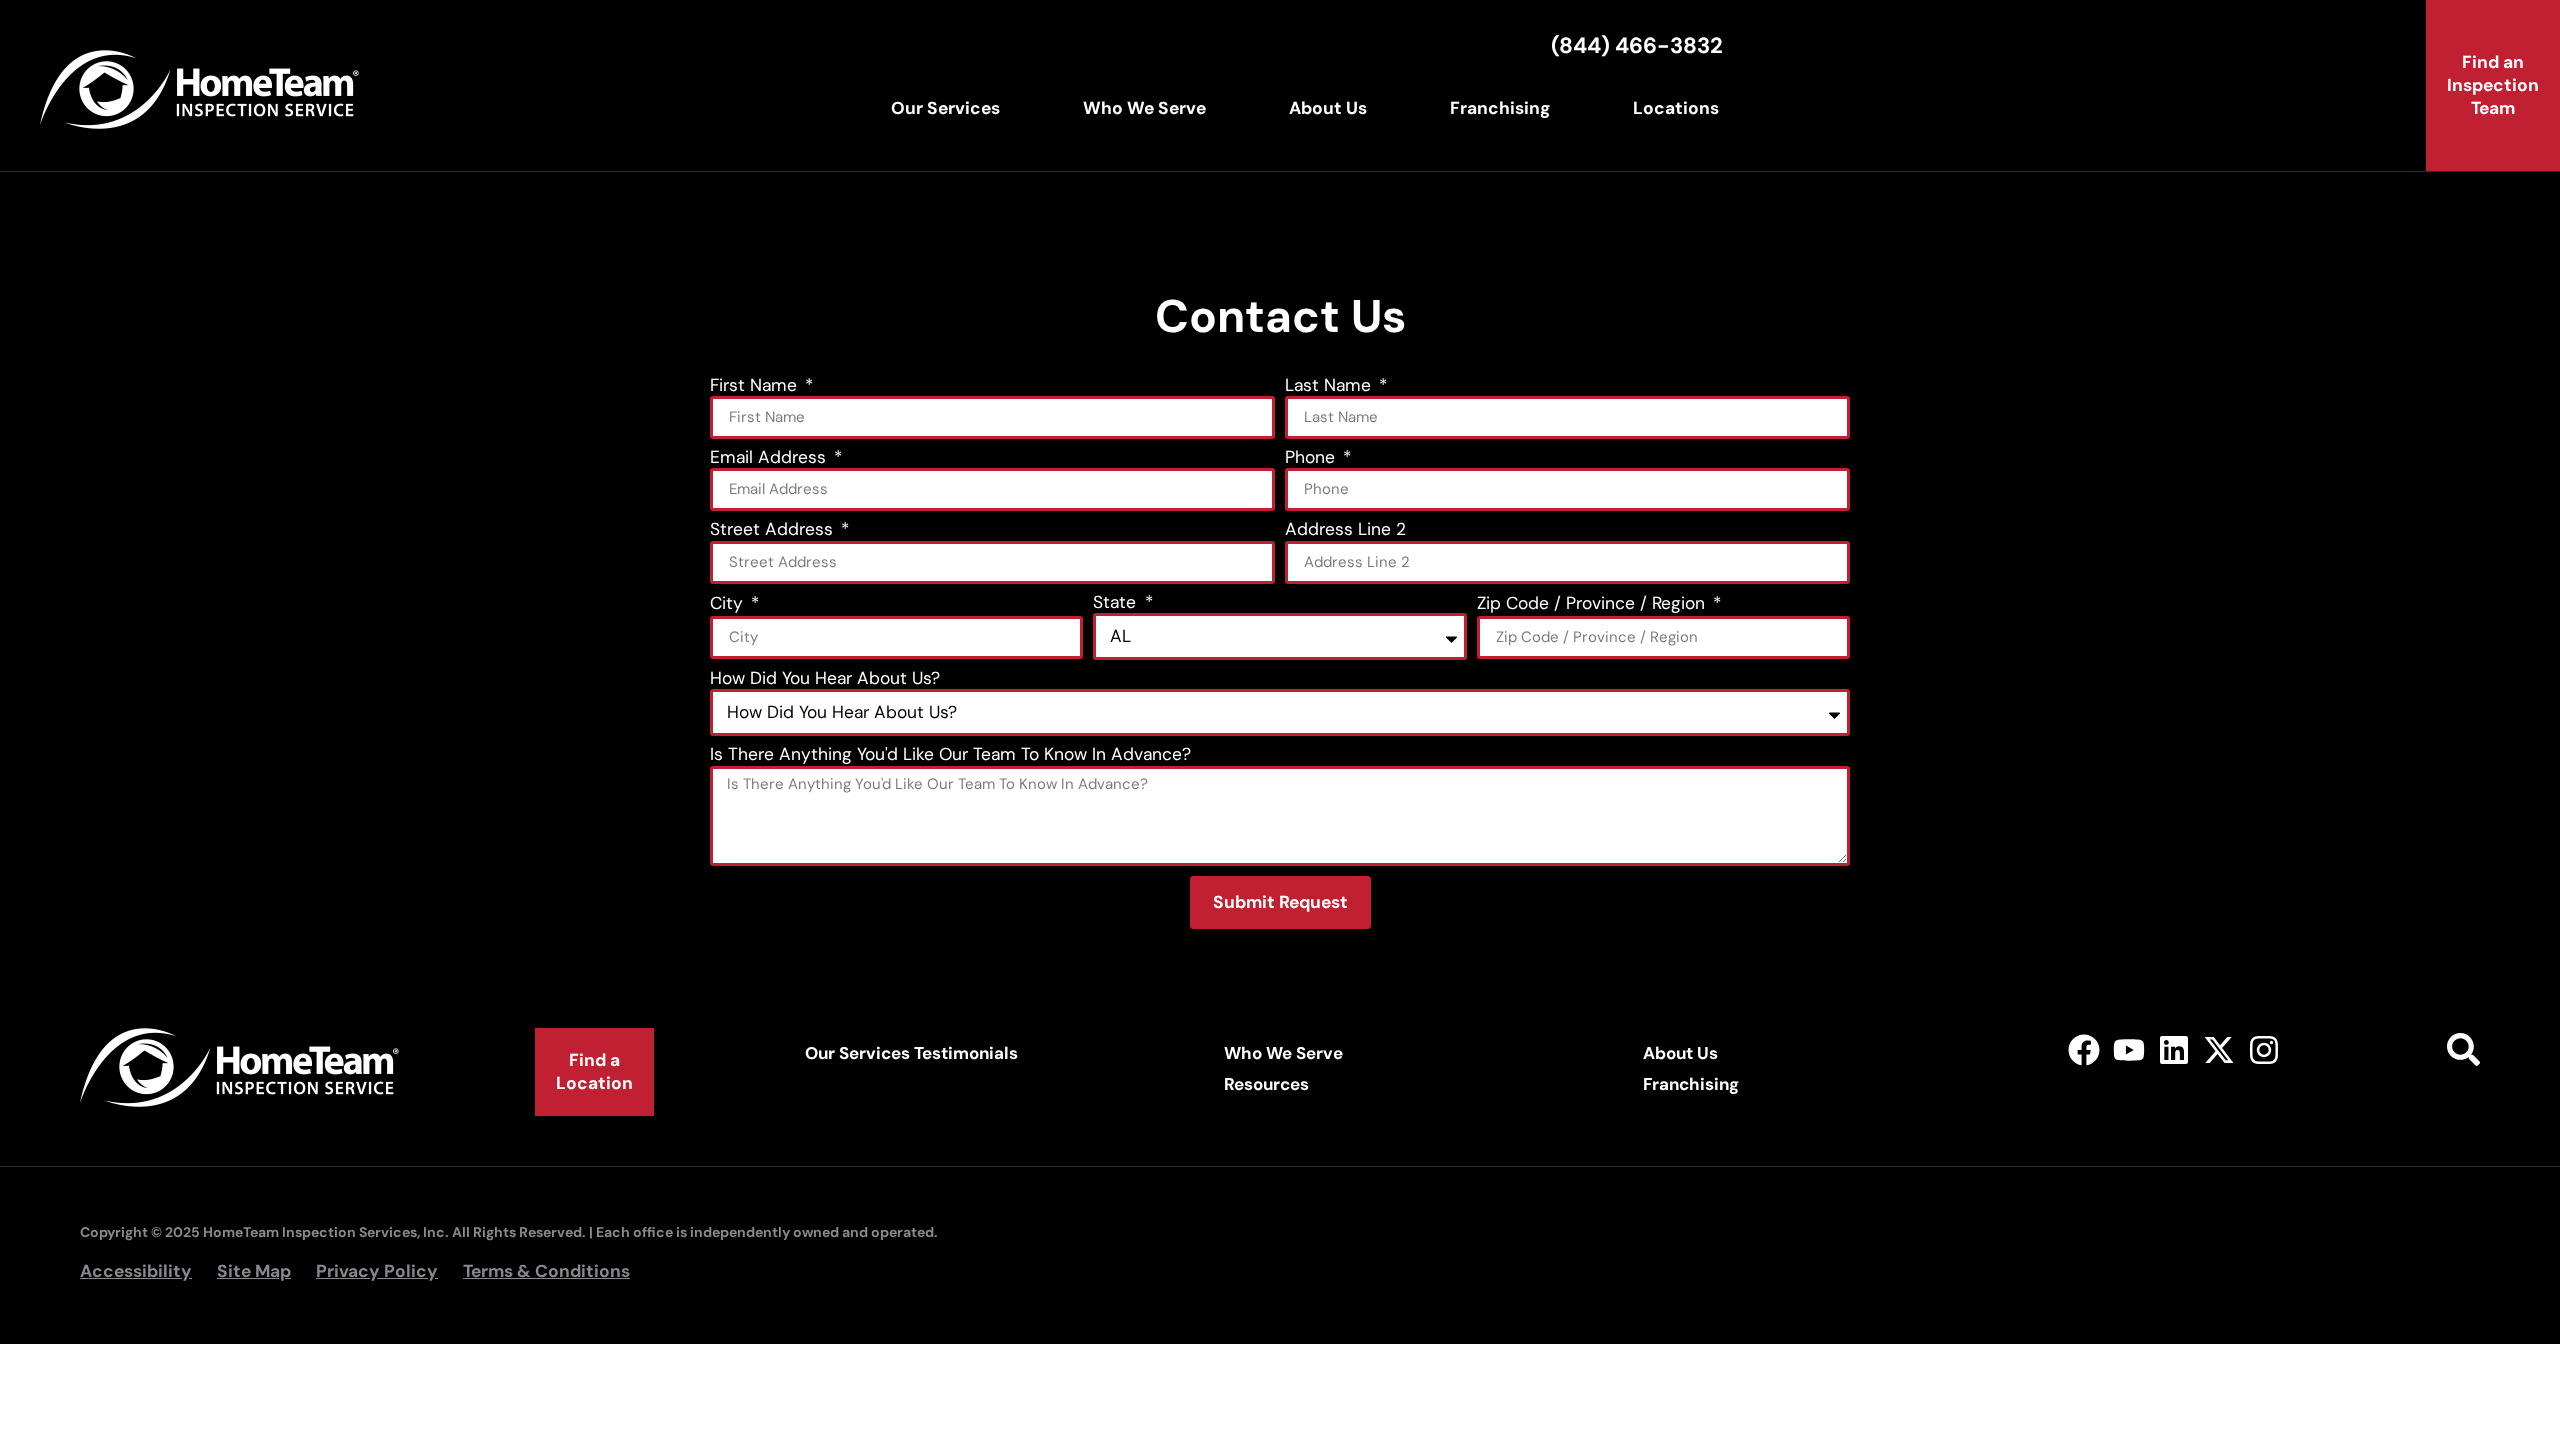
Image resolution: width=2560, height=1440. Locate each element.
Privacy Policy (377, 1271)
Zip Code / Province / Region (1593, 604)
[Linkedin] (2174, 1050)
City (729, 604)
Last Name (1330, 386)
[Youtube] (2129, 1050)
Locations (1676, 108)
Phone (1312, 458)
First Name (756, 386)
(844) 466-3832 (1637, 45)
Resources (1266, 1084)
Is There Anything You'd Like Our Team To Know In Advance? (950, 755)
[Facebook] (2084, 1050)
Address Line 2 (1345, 530)
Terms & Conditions (546, 1271)
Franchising (1500, 108)
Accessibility (136, 1271)
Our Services (945, 108)
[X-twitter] (2218, 1050)
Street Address (774, 530)
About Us (1328, 108)
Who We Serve (1144, 108)
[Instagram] (2263, 1050)
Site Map (254, 1271)
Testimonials (966, 1053)
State (1117, 603)
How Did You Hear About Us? (825, 679)
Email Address (770, 458)
